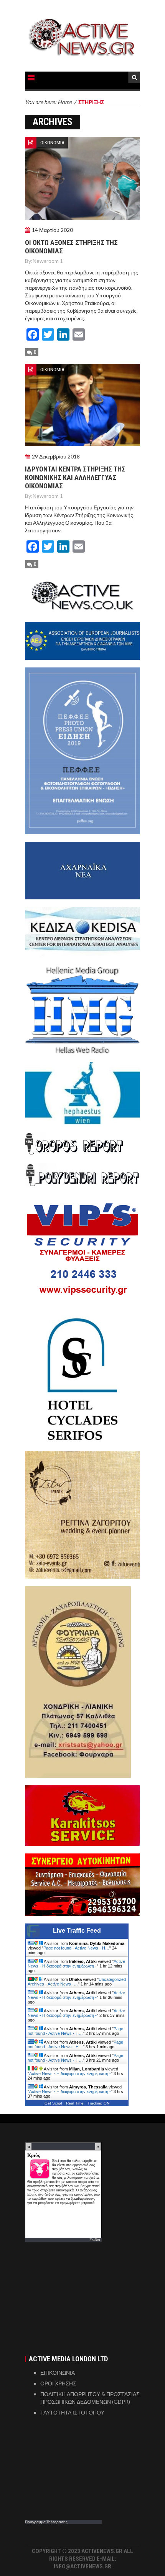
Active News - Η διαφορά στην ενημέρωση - (76, 1964)
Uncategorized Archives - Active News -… (77, 1982)
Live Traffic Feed (77, 1931)
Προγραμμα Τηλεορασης (46, 2522)
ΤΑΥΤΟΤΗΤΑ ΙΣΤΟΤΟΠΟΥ (72, 2412)
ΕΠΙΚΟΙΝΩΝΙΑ (58, 2373)
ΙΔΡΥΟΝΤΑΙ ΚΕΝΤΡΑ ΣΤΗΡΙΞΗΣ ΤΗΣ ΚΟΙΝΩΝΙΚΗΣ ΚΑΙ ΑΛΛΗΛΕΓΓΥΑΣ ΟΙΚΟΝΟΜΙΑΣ (75, 477)
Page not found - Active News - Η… (76, 1948)
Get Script (53, 2103)
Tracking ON (98, 2103)
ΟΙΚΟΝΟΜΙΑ (52, 143)
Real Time (75, 2103)
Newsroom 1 (48, 261)
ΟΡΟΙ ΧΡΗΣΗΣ (58, 2383)
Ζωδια (95, 2240)
